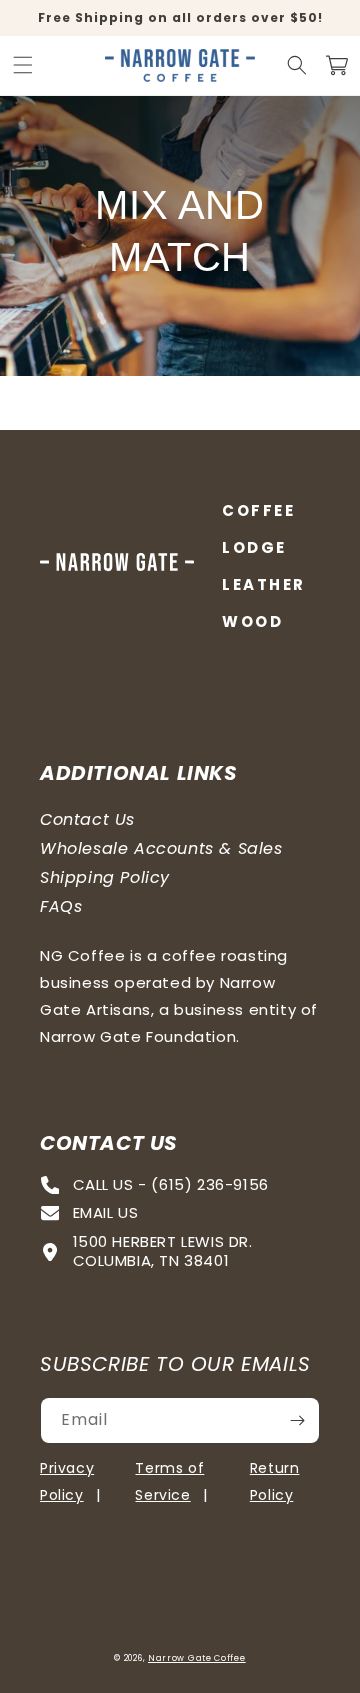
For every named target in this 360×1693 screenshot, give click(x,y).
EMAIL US (106, 1213)
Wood (252, 621)
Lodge (254, 547)
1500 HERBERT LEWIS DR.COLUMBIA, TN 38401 (163, 1252)
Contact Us (87, 819)
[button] (23, 65)
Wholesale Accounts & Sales (161, 848)
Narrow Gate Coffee (197, 1658)
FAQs (61, 906)
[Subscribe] (297, 1420)
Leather (264, 584)
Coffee (258, 510)
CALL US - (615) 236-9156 (171, 1185)
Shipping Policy (105, 877)
